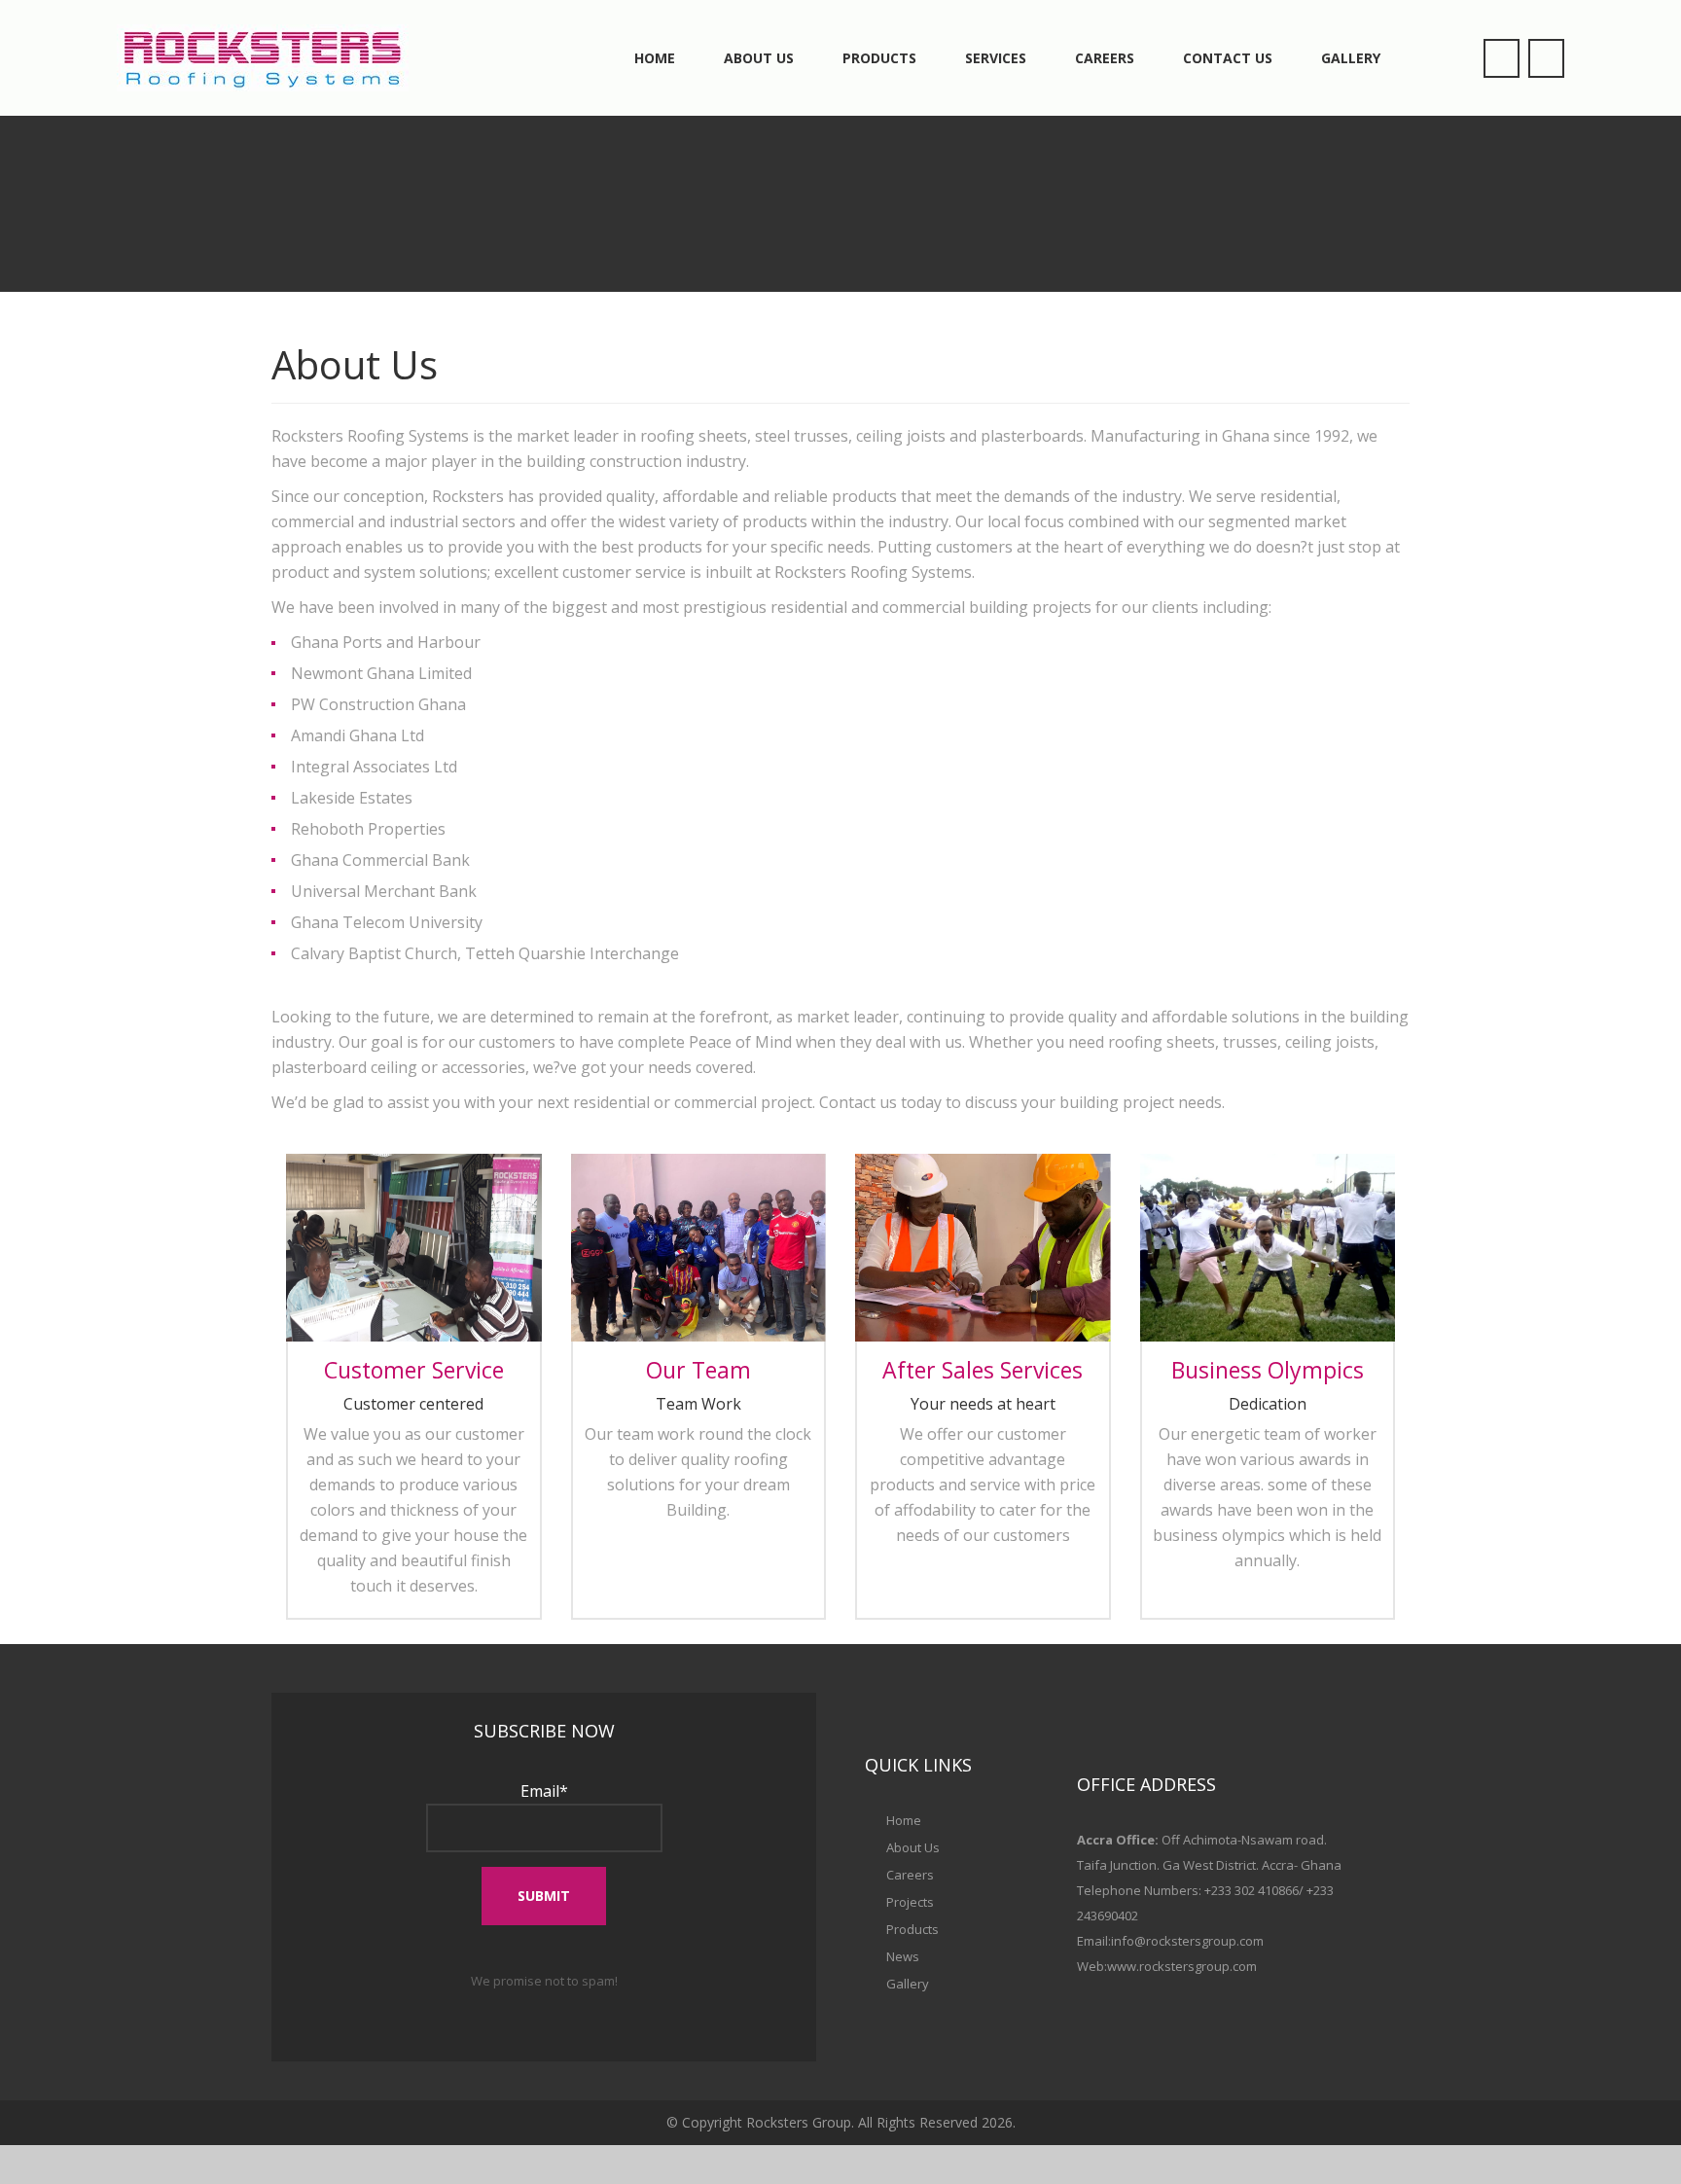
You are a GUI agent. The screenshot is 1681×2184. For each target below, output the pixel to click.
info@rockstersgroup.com (1187, 1941)
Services (996, 58)
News (903, 1956)
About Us (759, 58)
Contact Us (1228, 58)
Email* (544, 1791)
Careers (1105, 58)
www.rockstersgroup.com (1182, 1966)
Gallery (1351, 58)
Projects (910, 1902)
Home (655, 58)
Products (879, 58)
